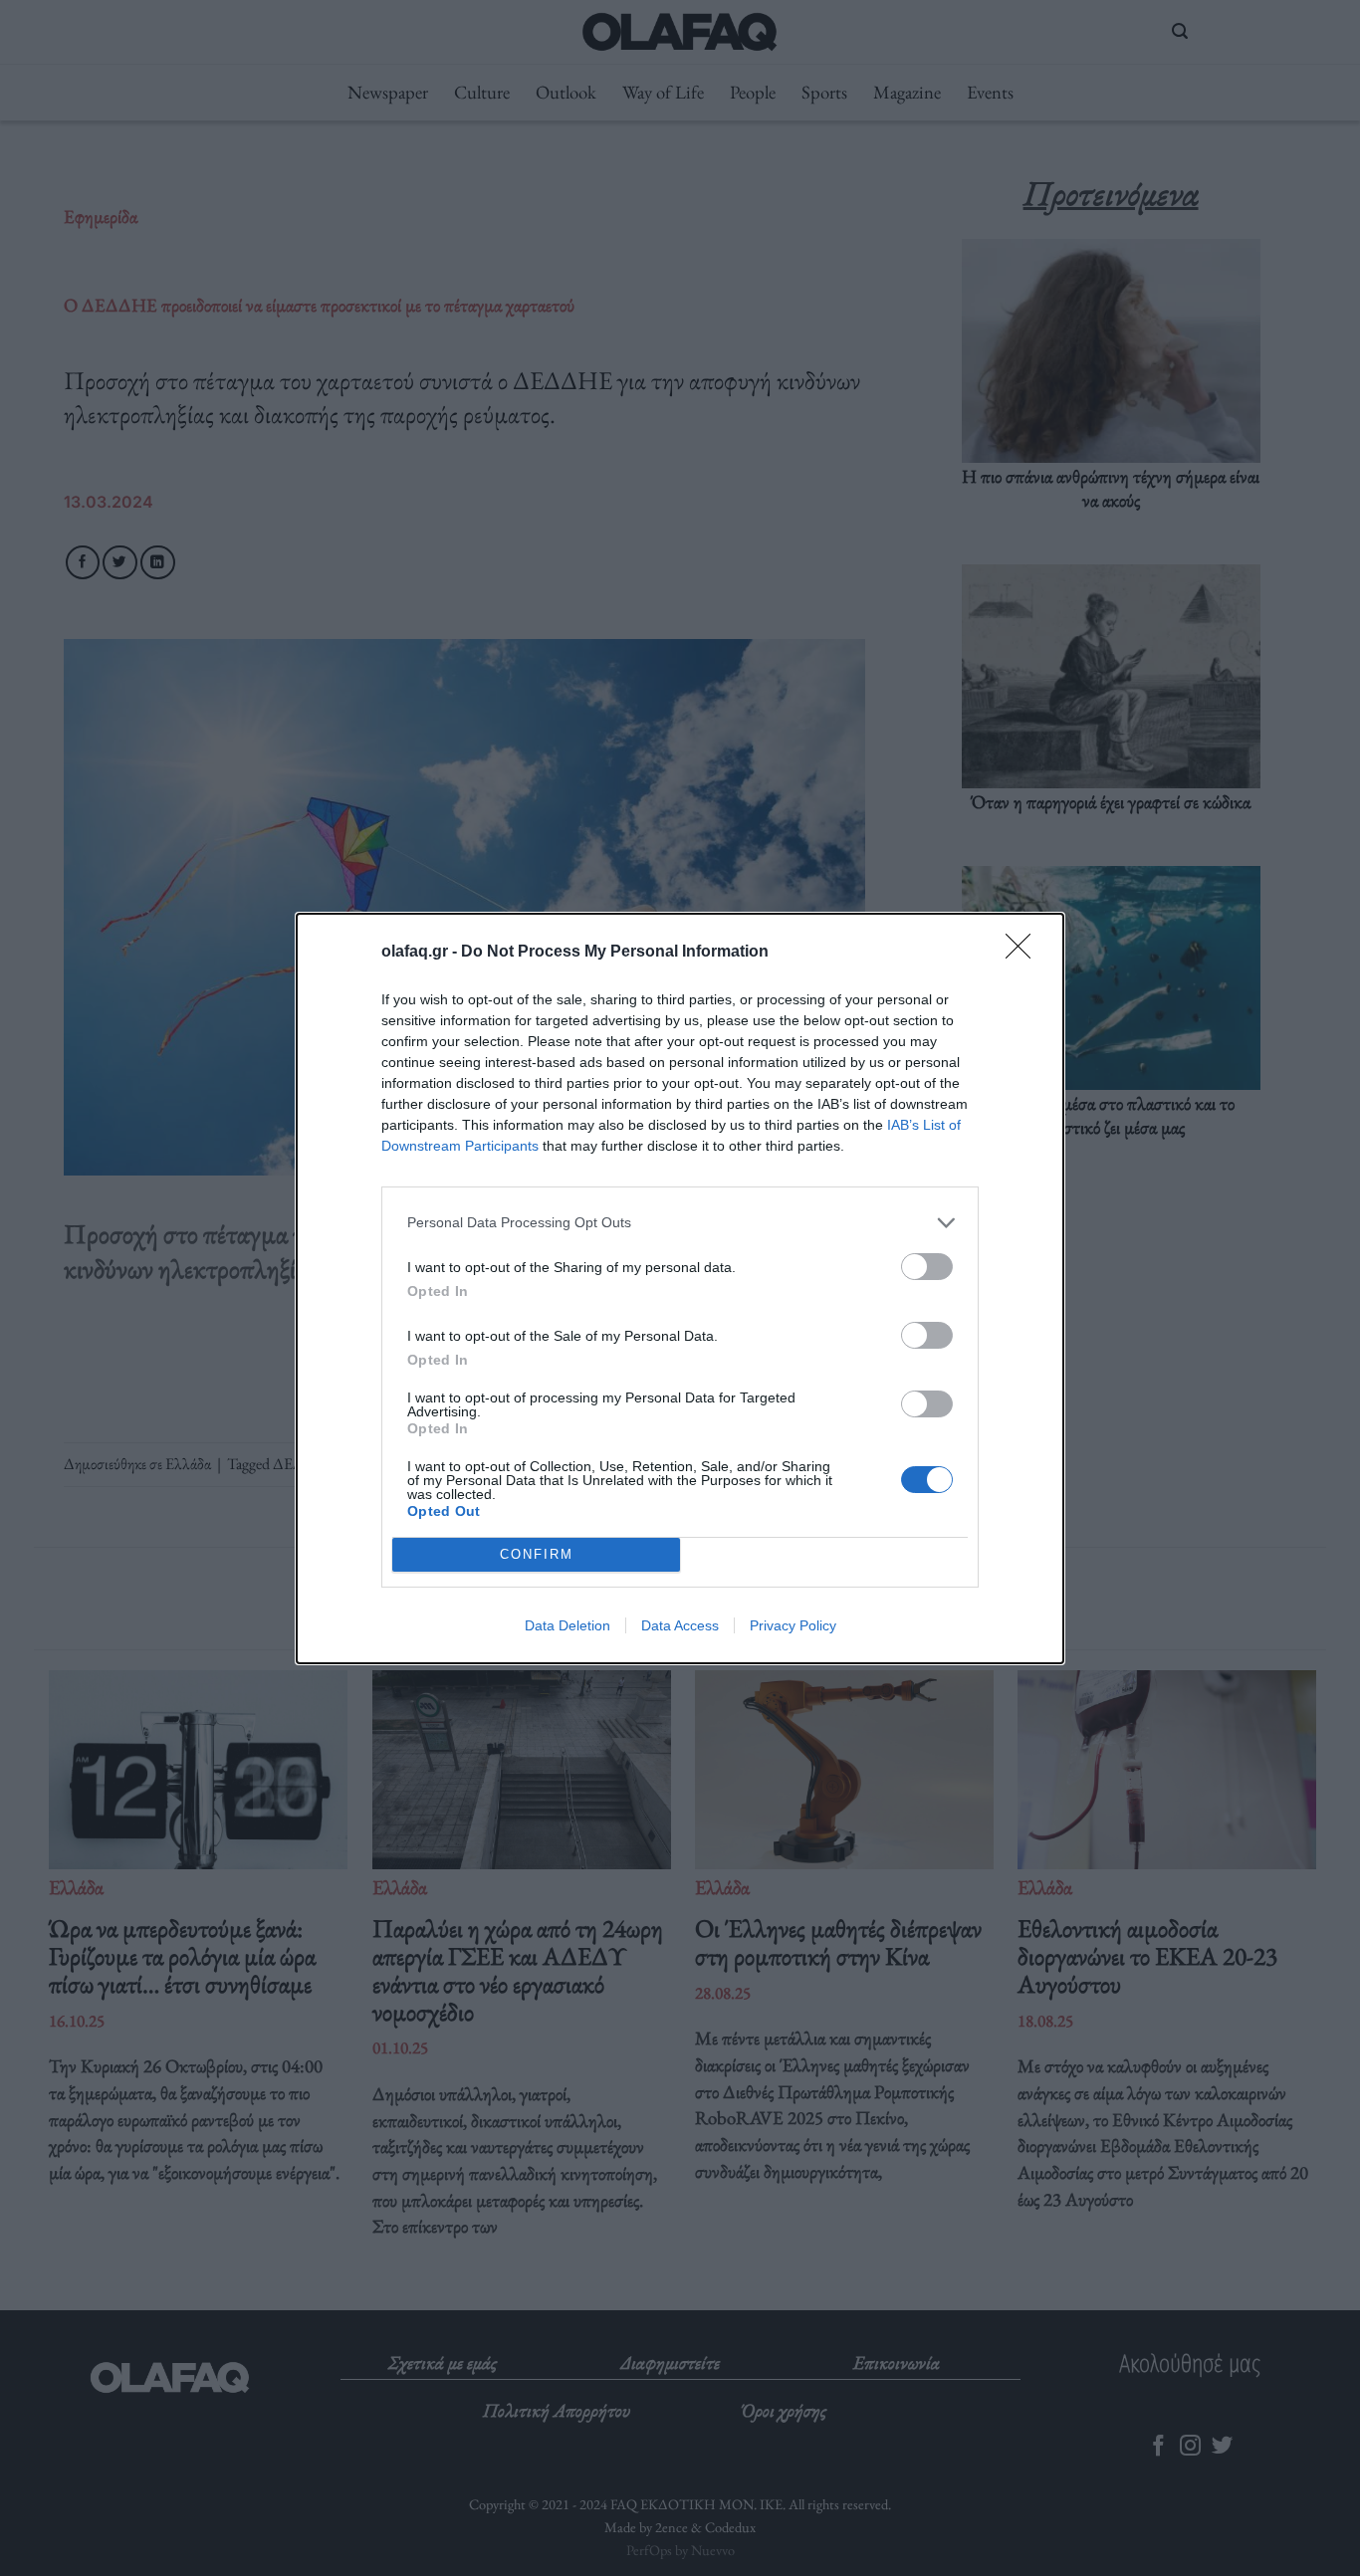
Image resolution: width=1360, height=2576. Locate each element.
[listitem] (680, 1223)
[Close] (1024, 953)
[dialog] (680, 1288)
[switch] (927, 1267)
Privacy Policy (793, 1625)
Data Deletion (567, 1625)
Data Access (680, 1625)
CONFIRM (537, 1554)
